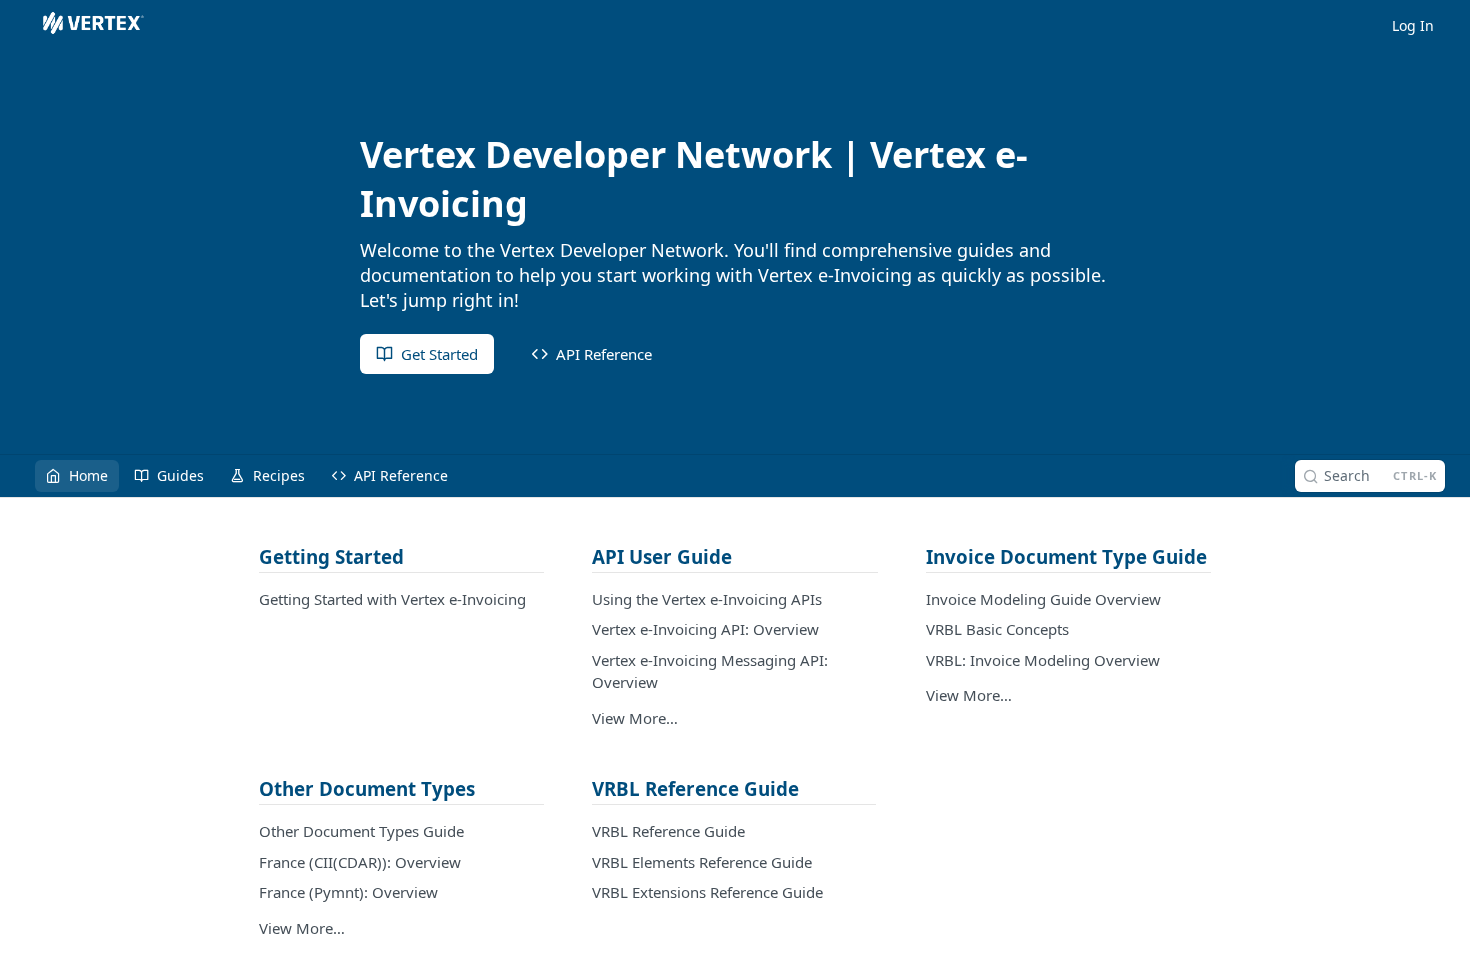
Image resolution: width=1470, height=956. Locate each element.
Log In (1413, 25)
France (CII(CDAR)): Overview (360, 862)
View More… (635, 718)
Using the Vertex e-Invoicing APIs (707, 599)
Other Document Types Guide (361, 831)
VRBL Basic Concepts (997, 629)
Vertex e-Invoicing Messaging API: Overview (710, 671)
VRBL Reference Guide (668, 831)
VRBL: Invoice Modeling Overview (1043, 660)
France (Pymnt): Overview (348, 892)
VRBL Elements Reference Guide (702, 862)
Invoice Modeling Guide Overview (1043, 599)
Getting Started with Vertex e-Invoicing (392, 599)
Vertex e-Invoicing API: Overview (705, 629)
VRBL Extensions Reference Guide (707, 892)
